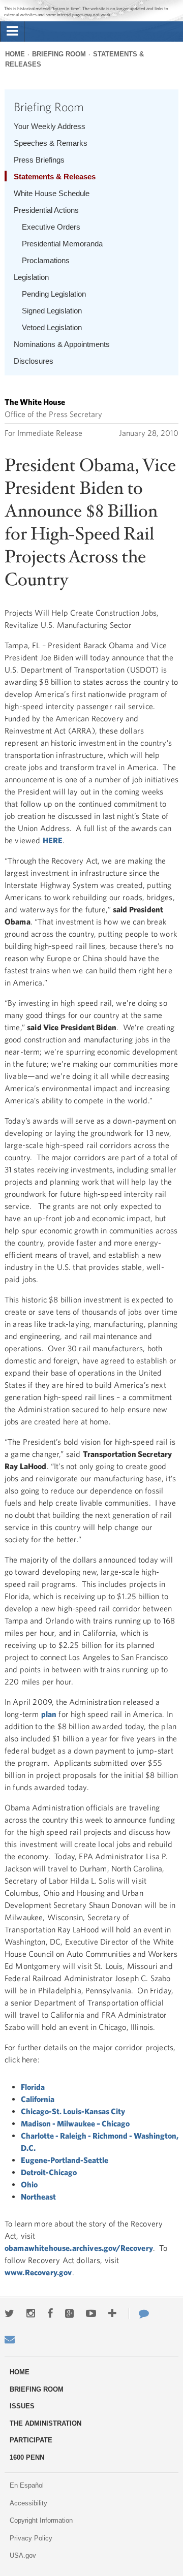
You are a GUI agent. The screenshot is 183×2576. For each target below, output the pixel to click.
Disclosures (34, 361)
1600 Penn (27, 2457)
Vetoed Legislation (52, 327)
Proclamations (46, 260)
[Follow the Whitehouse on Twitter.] (9, 2313)
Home (15, 54)
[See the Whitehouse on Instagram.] (31, 2313)
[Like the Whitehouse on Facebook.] (50, 2313)
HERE (53, 840)
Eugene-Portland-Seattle (65, 2160)
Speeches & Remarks (51, 143)
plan (49, 1714)
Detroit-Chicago (49, 2172)
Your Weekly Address (50, 126)
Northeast (38, 2197)
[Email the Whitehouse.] (10, 2339)
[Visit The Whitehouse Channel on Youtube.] (91, 2313)
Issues (22, 2406)
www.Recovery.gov (38, 2272)
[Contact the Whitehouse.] (139, 2313)
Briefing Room (59, 54)
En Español (27, 2485)
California (38, 2099)
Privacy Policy (31, 2538)
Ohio (29, 2184)
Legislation (31, 277)
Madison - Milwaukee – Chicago (75, 2123)
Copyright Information (41, 2520)
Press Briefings (39, 160)
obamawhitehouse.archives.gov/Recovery (79, 2248)
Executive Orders (51, 227)
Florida (33, 2087)
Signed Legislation (52, 311)
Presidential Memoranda (62, 244)
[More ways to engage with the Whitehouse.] (112, 2313)
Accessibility (28, 2503)
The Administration (45, 2423)
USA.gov (23, 2555)
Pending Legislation (54, 294)
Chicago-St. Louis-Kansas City (73, 2111)
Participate (31, 2440)
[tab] (12, 31)
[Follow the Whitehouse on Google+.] (69, 2313)
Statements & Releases (55, 177)
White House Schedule (52, 193)
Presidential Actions (46, 210)
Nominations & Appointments (62, 344)
